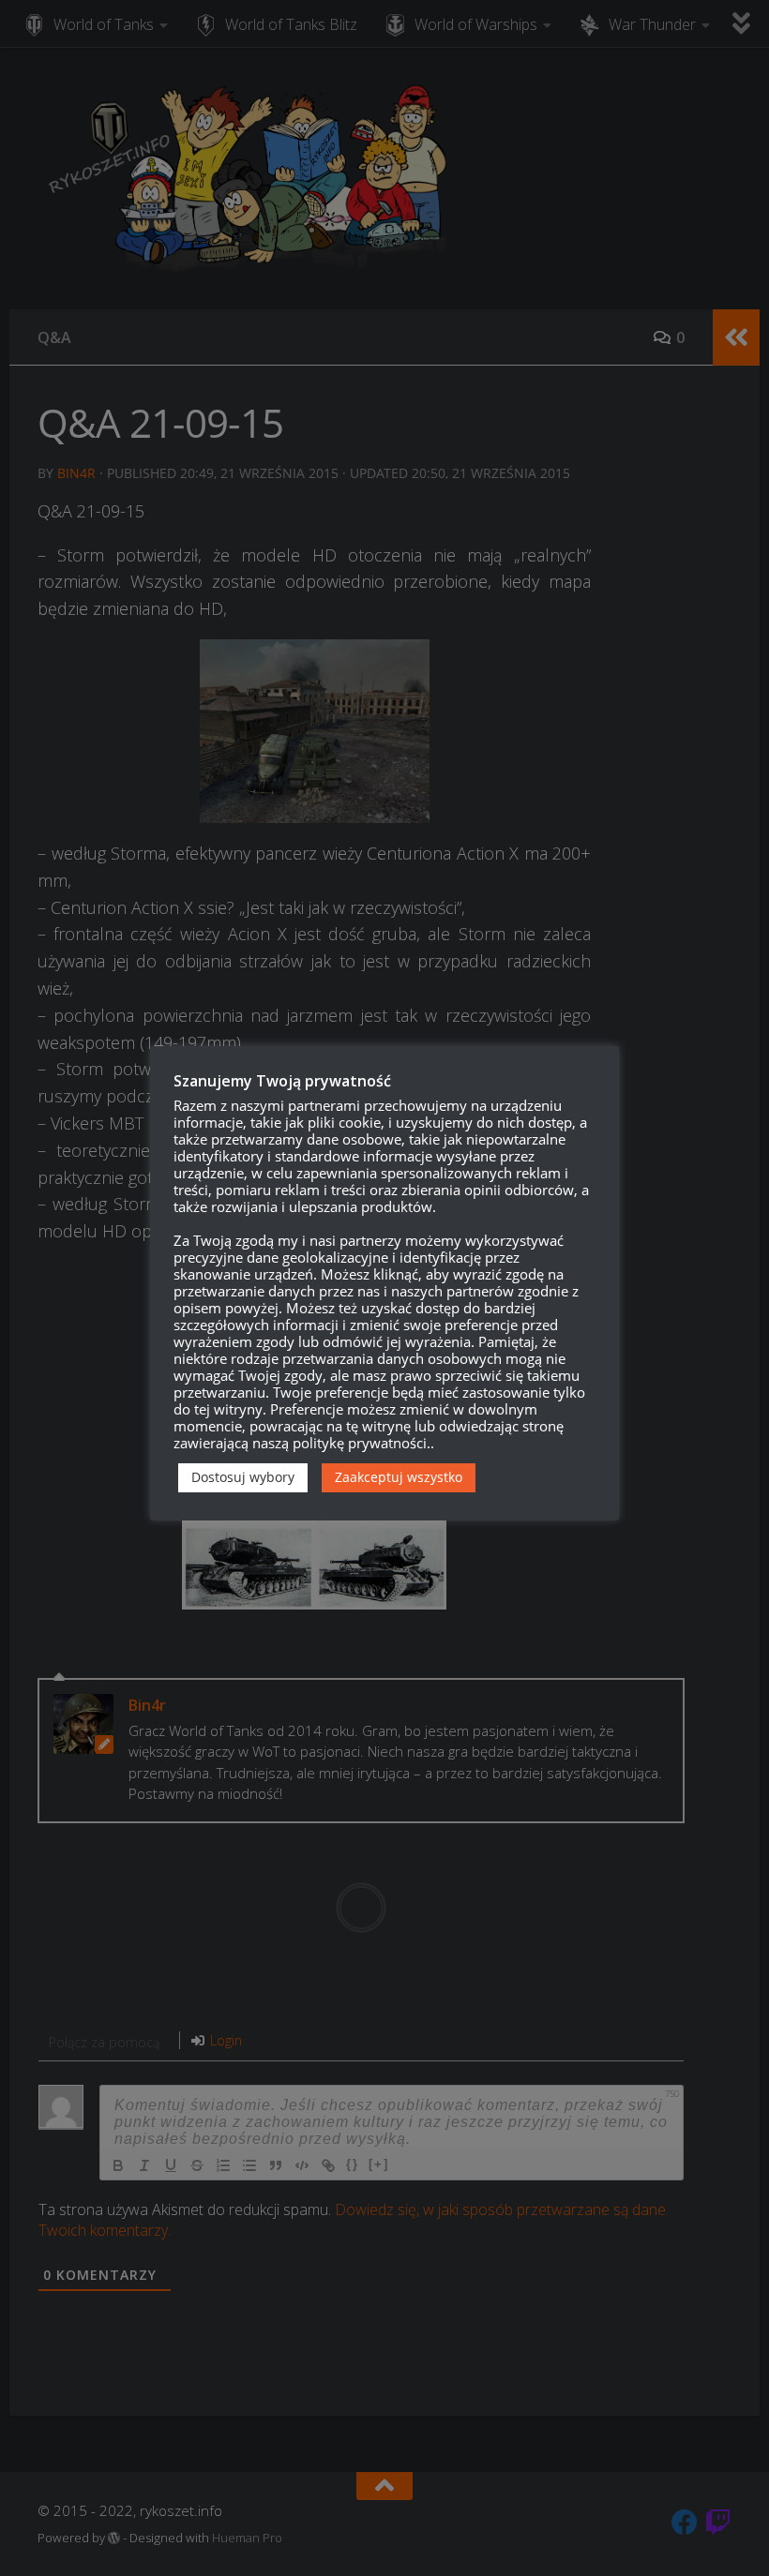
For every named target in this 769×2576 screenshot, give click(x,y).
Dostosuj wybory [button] (243, 1477)
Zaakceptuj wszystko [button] (399, 1477)
